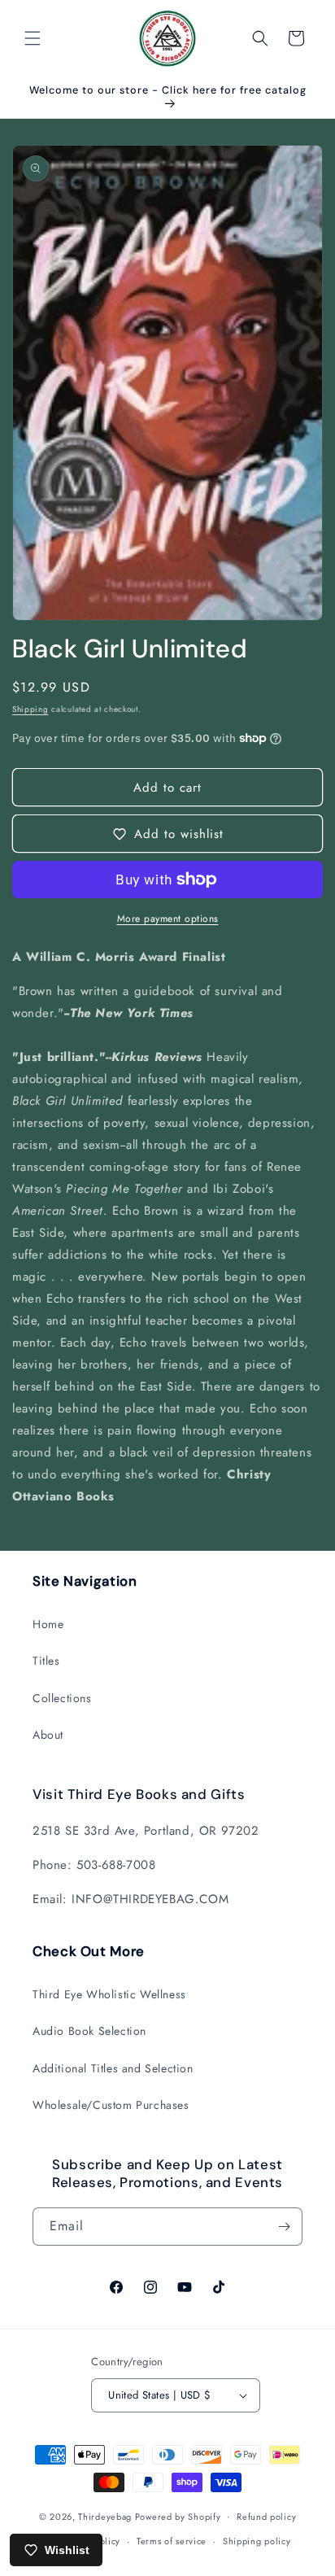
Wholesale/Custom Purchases (111, 2105)
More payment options (168, 919)
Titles (46, 1661)
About (48, 1735)
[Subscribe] (284, 2227)
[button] (33, 38)
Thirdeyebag (105, 2516)
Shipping (30, 709)
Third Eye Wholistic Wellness (109, 1994)
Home (48, 1624)
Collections (62, 1698)
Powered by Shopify (178, 2516)
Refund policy (266, 2517)
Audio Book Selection (89, 2031)
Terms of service (172, 2541)
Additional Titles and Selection (113, 2068)
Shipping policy (257, 2541)
